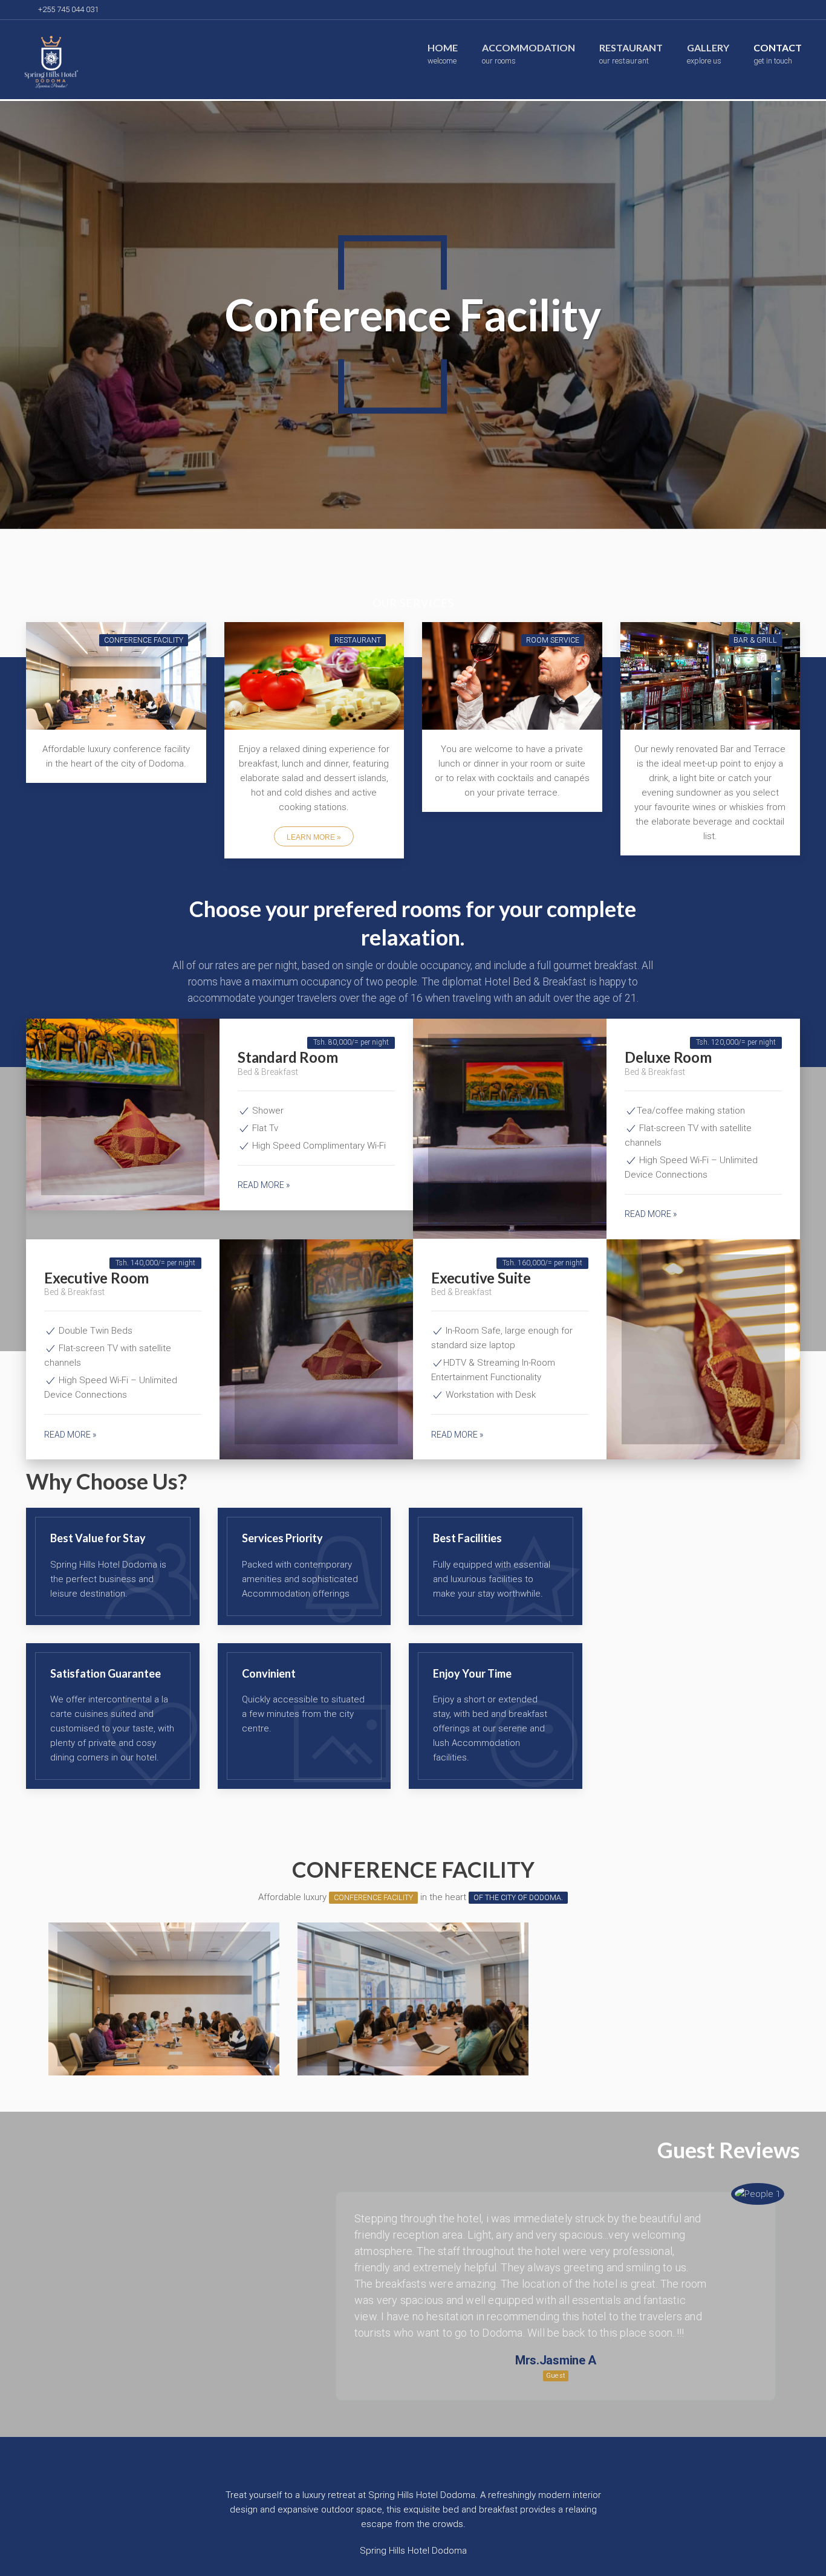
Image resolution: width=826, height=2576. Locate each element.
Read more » (264, 1185)
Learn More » (314, 837)
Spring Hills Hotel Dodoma (413, 2551)
